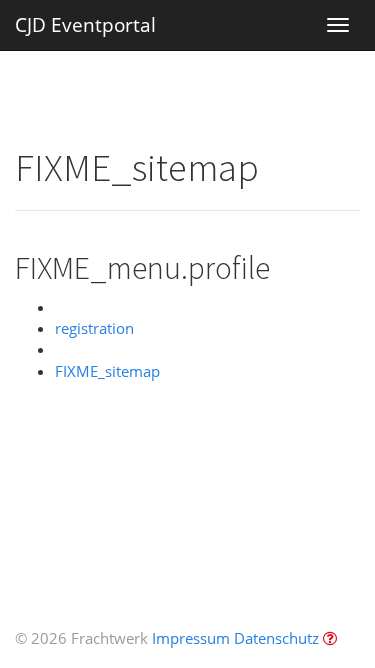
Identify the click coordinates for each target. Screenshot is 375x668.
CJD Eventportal (85, 25)
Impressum (191, 638)
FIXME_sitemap (107, 371)
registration (94, 328)
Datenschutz (276, 638)
